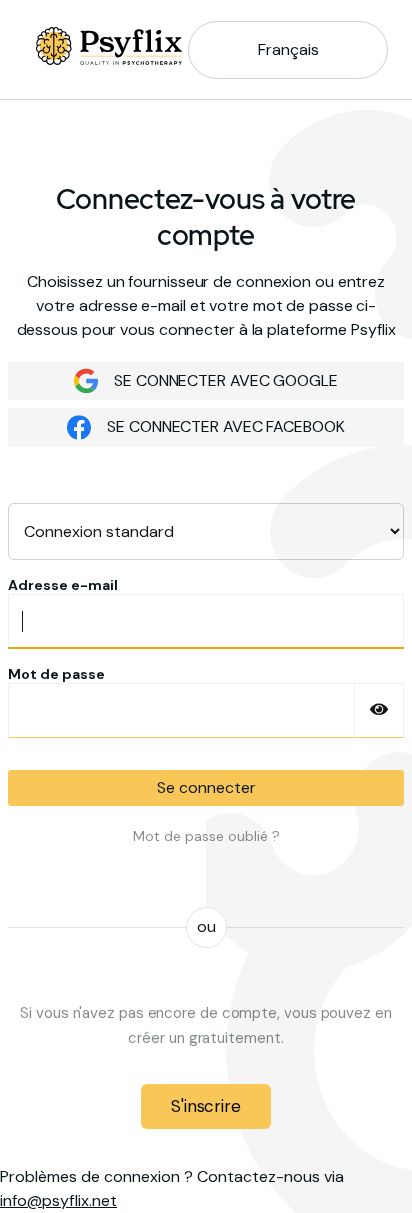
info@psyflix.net (58, 1200)
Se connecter (206, 787)
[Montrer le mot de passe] (379, 710)
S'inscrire (206, 1106)
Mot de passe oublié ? (206, 836)
